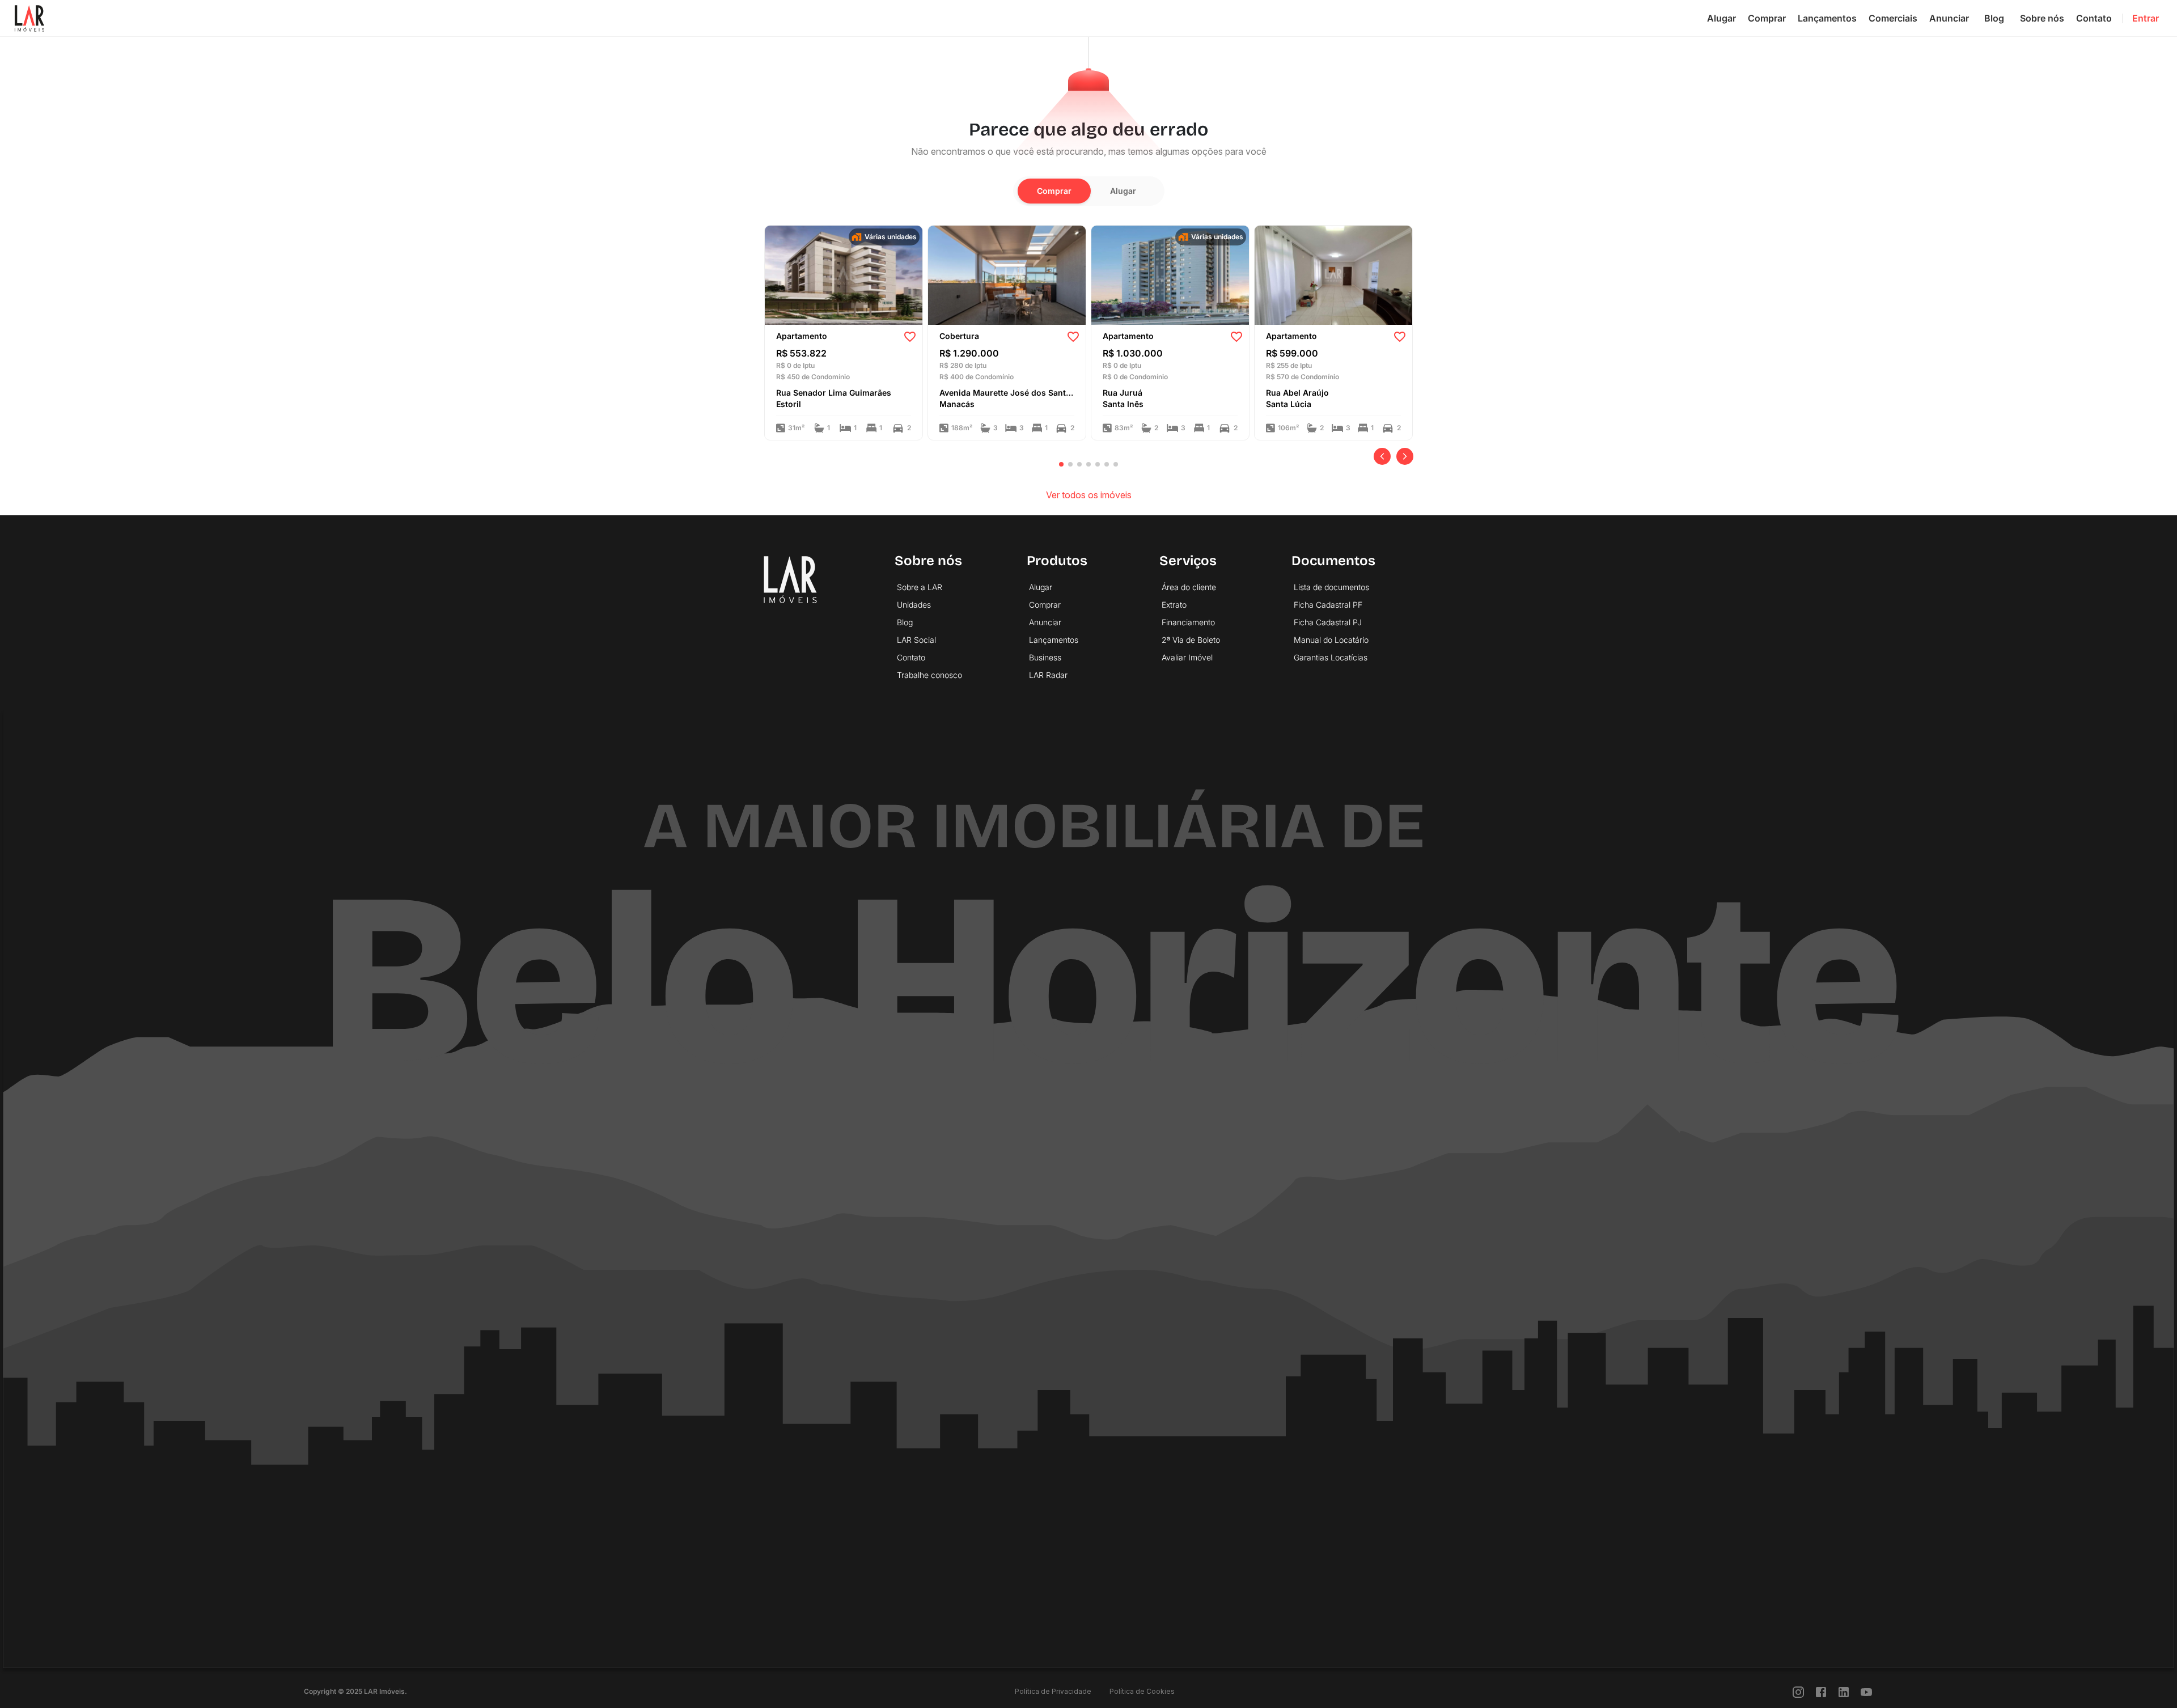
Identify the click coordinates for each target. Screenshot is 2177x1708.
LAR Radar (1048, 675)
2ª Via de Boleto (1191, 640)
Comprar (1767, 18)
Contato (2094, 18)
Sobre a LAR (920, 587)
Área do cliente (1189, 587)
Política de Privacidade (1053, 1691)
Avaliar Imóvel (1187, 657)
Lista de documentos (1331, 587)
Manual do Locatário (1331, 640)
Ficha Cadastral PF (1328, 605)
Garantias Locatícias (1331, 657)
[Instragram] (1798, 1691)
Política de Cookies (1142, 1691)
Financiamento (1188, 622)
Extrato (1174, 605)
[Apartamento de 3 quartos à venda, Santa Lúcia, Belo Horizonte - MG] (1333, 274)
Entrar (2146, 18)
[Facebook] (1821, 1691)
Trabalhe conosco (929, 675)
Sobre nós (2042, 18)
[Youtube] (1866, 1691)
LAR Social (916, 640)
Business (1045, 657)
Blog (1994, 18)
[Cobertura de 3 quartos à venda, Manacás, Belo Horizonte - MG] (1007, 274)
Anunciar (1949, 18)
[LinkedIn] (1844, 1691)
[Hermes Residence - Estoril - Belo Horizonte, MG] (844, 274)
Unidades (914, 605)
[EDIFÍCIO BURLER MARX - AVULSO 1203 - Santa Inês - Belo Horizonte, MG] (1170, 274)
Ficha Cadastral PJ (1328, 622)
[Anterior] (1382, 456)
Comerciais (1893, 18)
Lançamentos (1827, 18)
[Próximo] (1405, 456)
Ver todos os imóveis (1089, 495)
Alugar (1721, 18)
